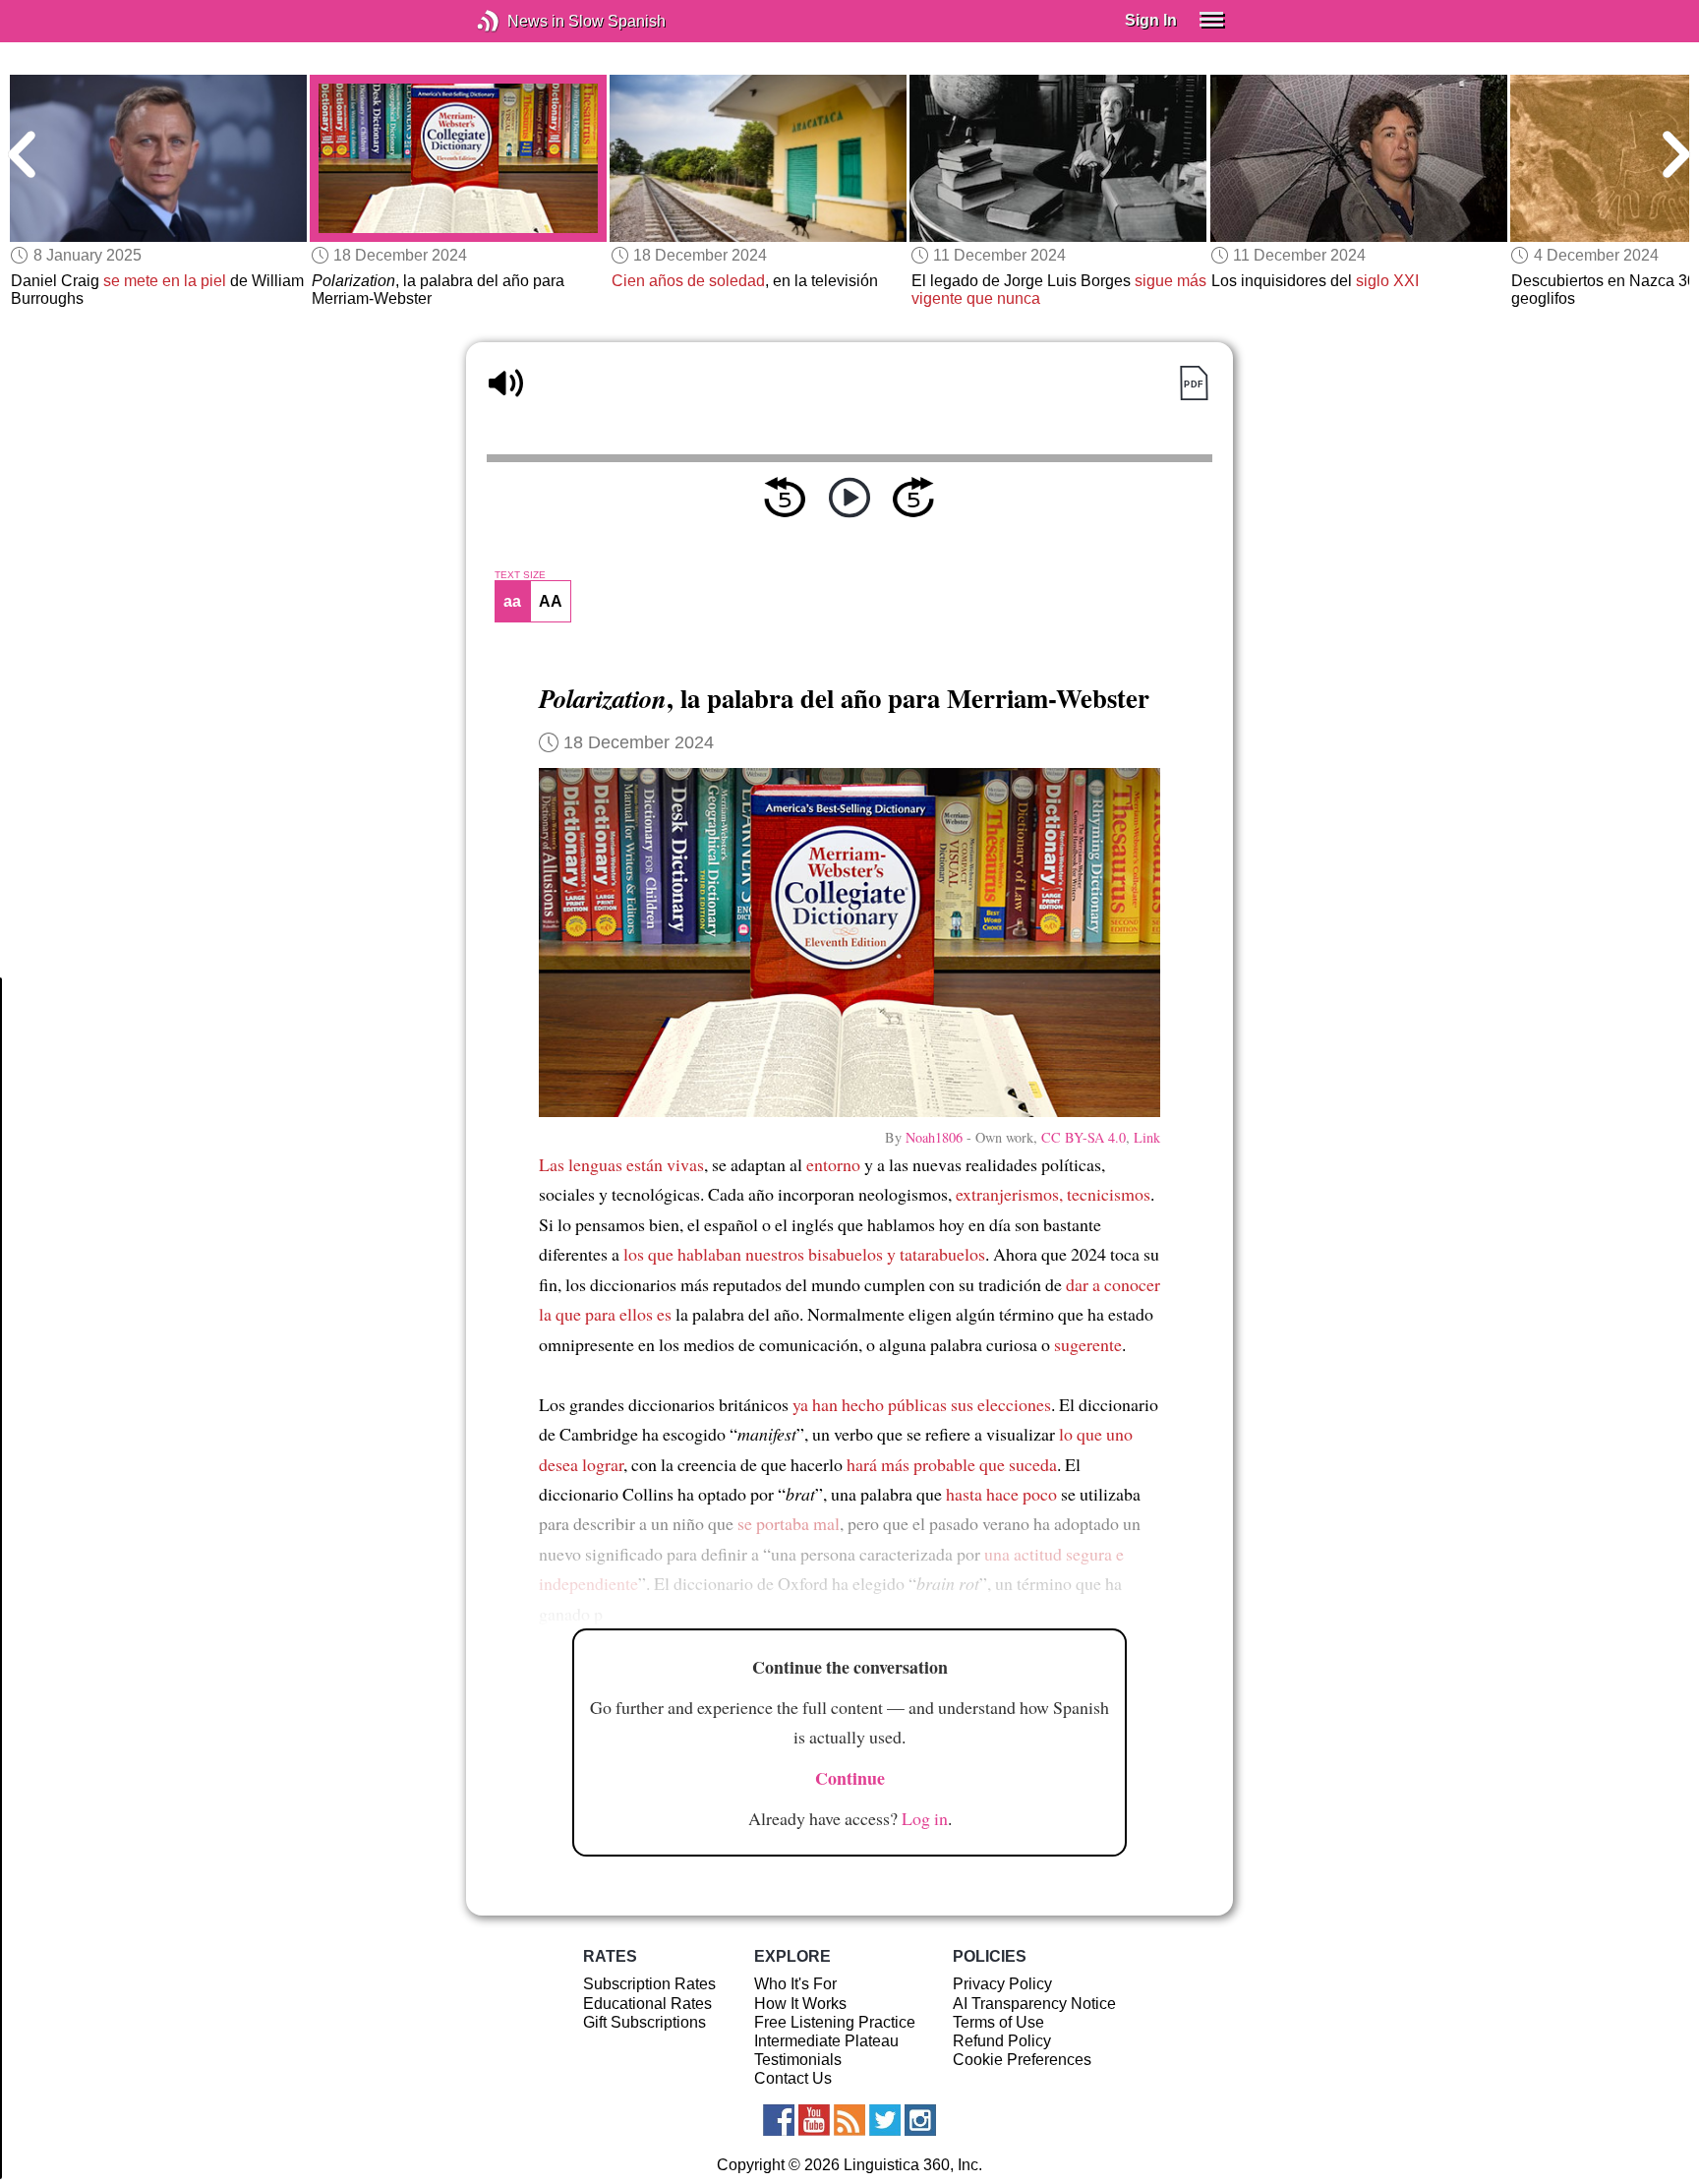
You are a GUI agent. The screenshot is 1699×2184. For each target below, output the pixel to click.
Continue (850, 1778)
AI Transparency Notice (1034, 2004)
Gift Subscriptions (644, 2022)
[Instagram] (920, 2120)
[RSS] (849, 2120)
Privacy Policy (1002, 1984)
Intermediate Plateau (826, 2041)
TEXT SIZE (520, 575)
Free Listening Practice (835, 2022)
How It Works (800, 2004)
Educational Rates (647, 2004)
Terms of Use (998, 2022)
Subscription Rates (649, 1984)
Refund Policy (1002, 2041)
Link (1147, 1137)
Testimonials (798, 2060)
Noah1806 (934, 1137)
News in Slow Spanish (518, 21)
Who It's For (795, 1984)
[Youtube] (814, 2120)
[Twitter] (885, 2120)
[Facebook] (779, 2120)
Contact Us (793, 2078)
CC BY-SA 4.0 (1084, 1137)
